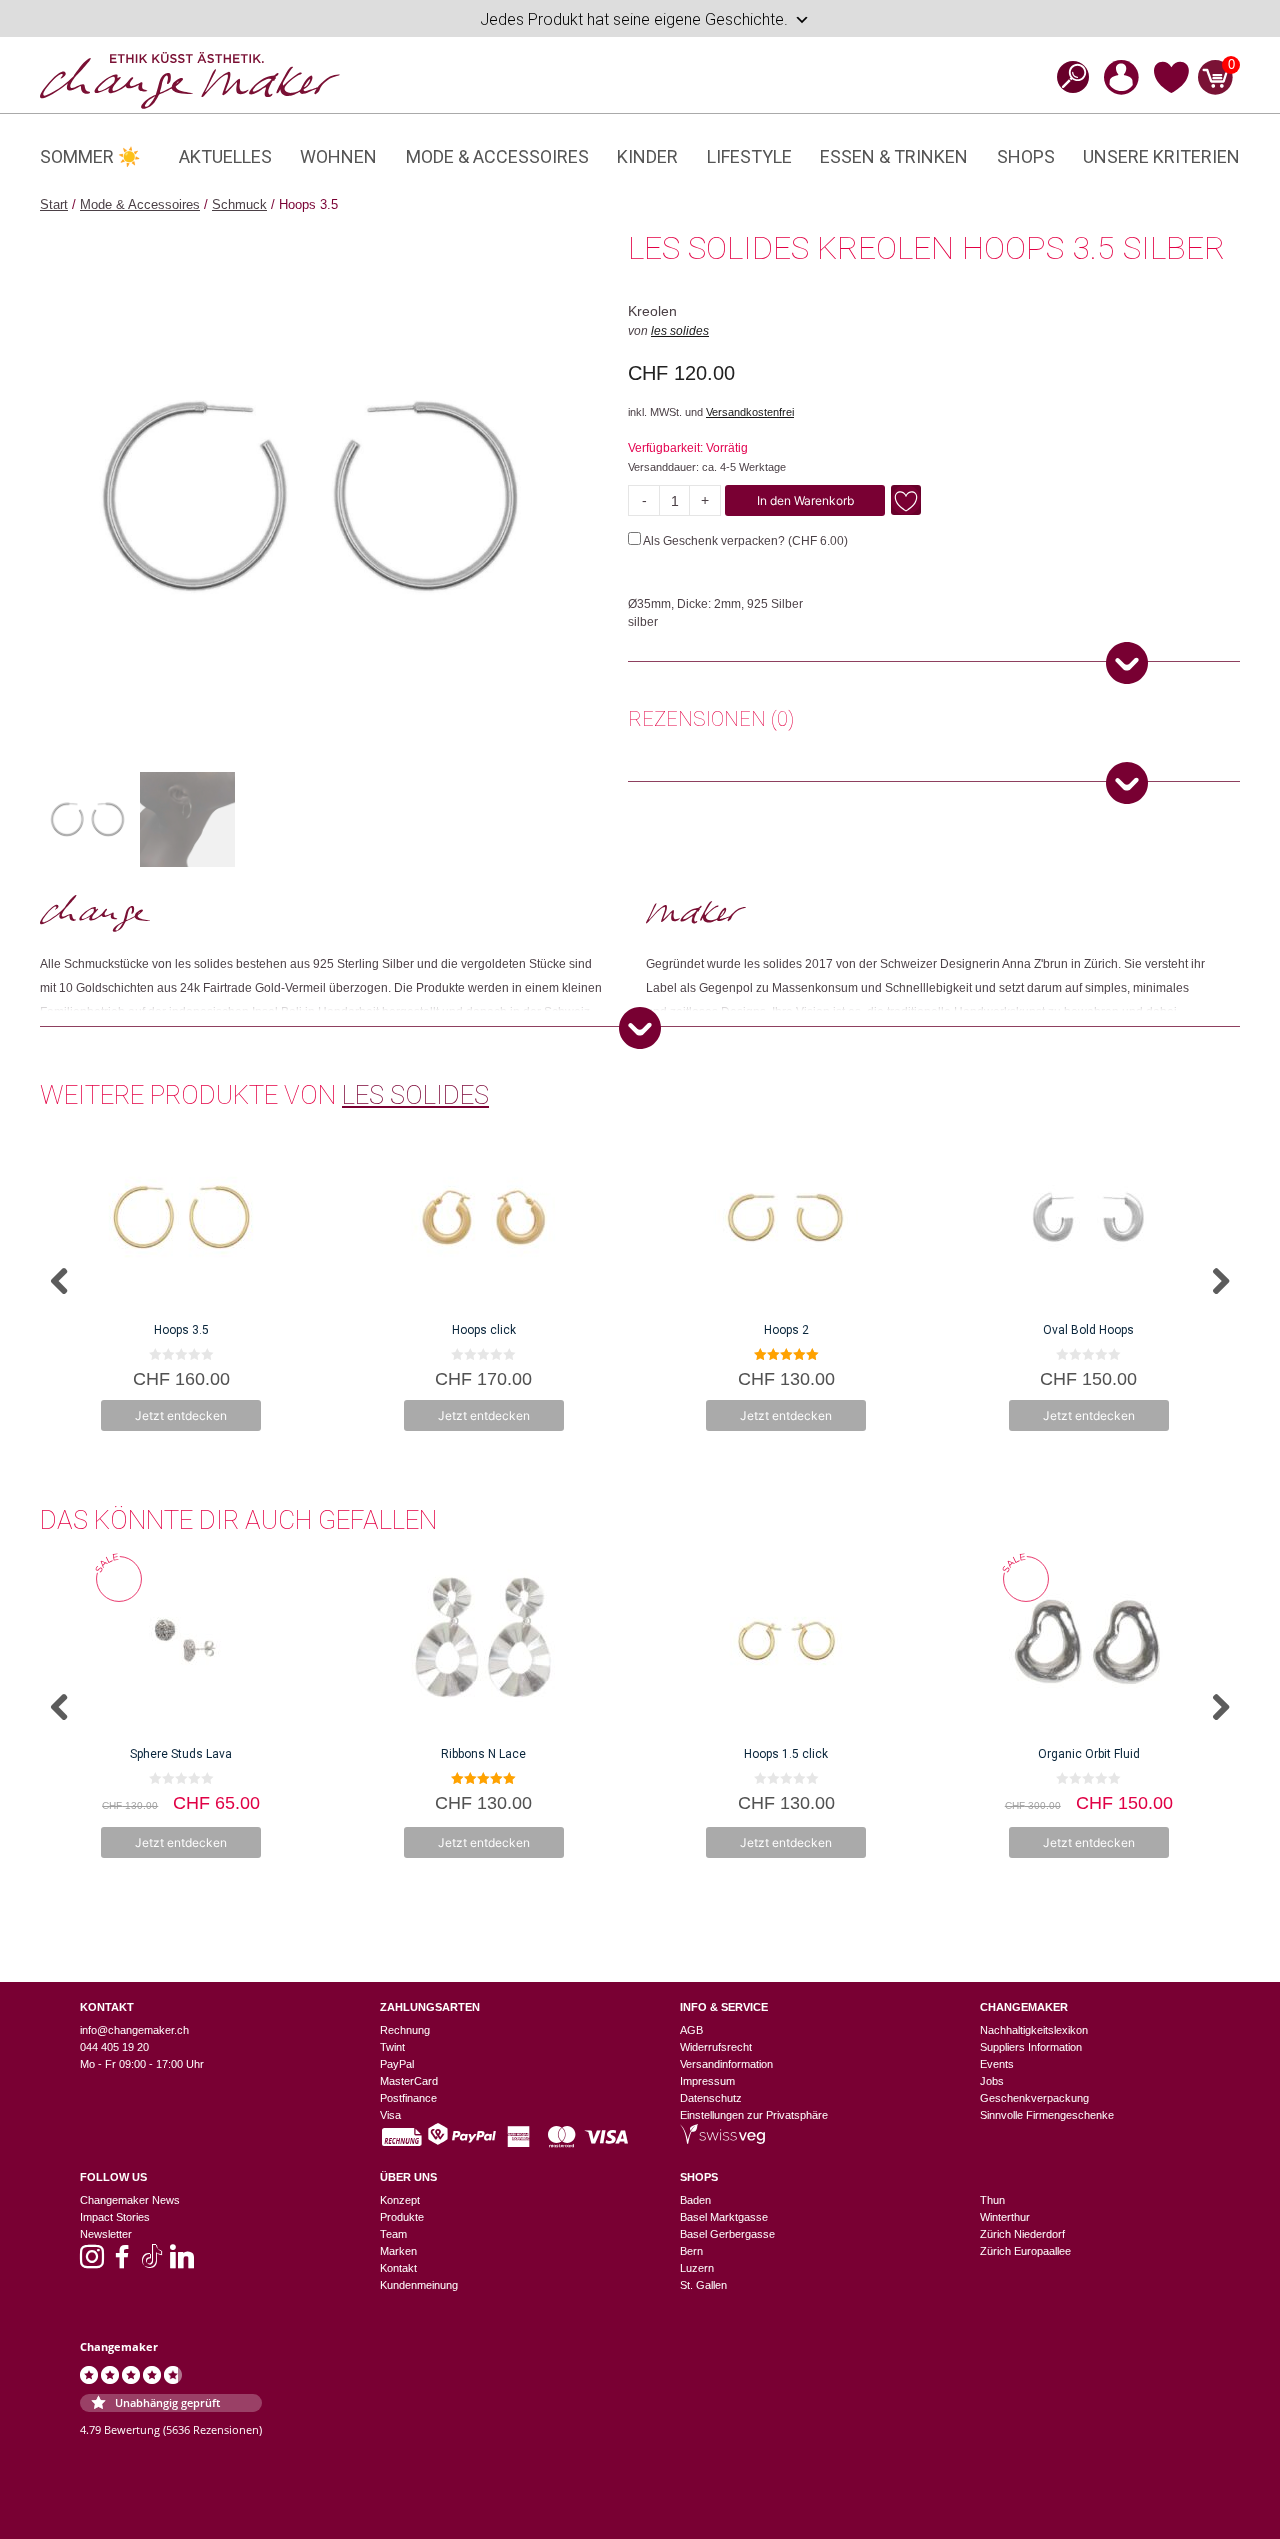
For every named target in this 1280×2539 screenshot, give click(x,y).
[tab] (711, 722)
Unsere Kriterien (1161, 156)
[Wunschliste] (1171, 90)
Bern (691, 2251)
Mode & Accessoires (497, 156)
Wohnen (338, 156)
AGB (691, 2030)
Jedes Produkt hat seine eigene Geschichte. (634, 19)
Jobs (992, 2081)
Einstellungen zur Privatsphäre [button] (754, 2115)
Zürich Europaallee (1025, 2251)
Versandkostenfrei (750, 412)
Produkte (402, 2217)
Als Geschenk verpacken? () (744, 541)
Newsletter (106, 2234)
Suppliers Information (1031, 2047)
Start (54, 204)
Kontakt (398, 2268)
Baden (695, 2200)
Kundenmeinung (419, 2285)
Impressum (707, 2081)
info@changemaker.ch (134, 2030)
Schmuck (239, 204)
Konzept (400, 2200)
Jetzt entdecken (181, 1415)
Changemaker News (130, 2200)
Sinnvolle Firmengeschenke (1047, 2115)
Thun (992, 2200)
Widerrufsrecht (716, 2047)
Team (393, 2234)
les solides (680, 331)
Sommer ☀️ (90, 156)
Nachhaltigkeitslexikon (1034, 2030)
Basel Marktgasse (724, 2217)
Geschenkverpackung (1034, 2098)
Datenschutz (711, 2098)
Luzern (697, 2268)
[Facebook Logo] (122, 2263)
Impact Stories (115, 2217)
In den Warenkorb (805, 500)
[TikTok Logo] (152, 2263)
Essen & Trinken (894, 156)
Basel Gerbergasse (727, 2234)
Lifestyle (749, 156)
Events (997, 2064)
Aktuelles (225, 156)
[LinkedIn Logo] (182, 2263)
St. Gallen (703, 2285)
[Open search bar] (1067, 76)
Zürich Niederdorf (1022, 2234)
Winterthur (1005, 2217)
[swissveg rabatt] (722, 2140)
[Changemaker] (190, 79)
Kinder (647, 156)
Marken (398, 2251)
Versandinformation (726, 2064)
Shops (1026, 156)
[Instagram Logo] (92, 2263)
